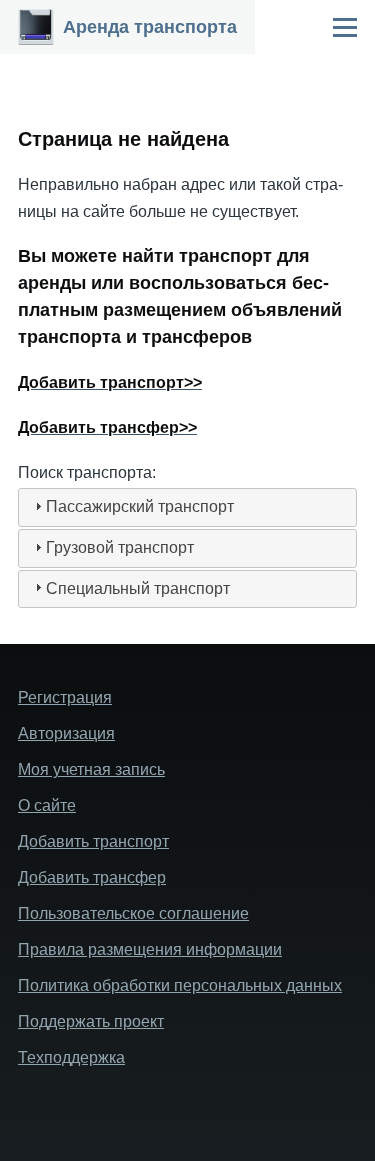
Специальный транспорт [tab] (138, 588)
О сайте (47, 805)
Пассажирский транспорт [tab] (140, 506)
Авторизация (66, 733)
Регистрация (65, 697)
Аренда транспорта (150, 27)
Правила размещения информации (150, 949)
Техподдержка (71, 1057)
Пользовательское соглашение (133, 913)
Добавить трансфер (92, 877)
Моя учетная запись (91, 769)
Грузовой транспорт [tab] (120, 547)
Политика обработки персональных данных (180, 985)
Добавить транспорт (93, 841)
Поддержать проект (91, 1021)
